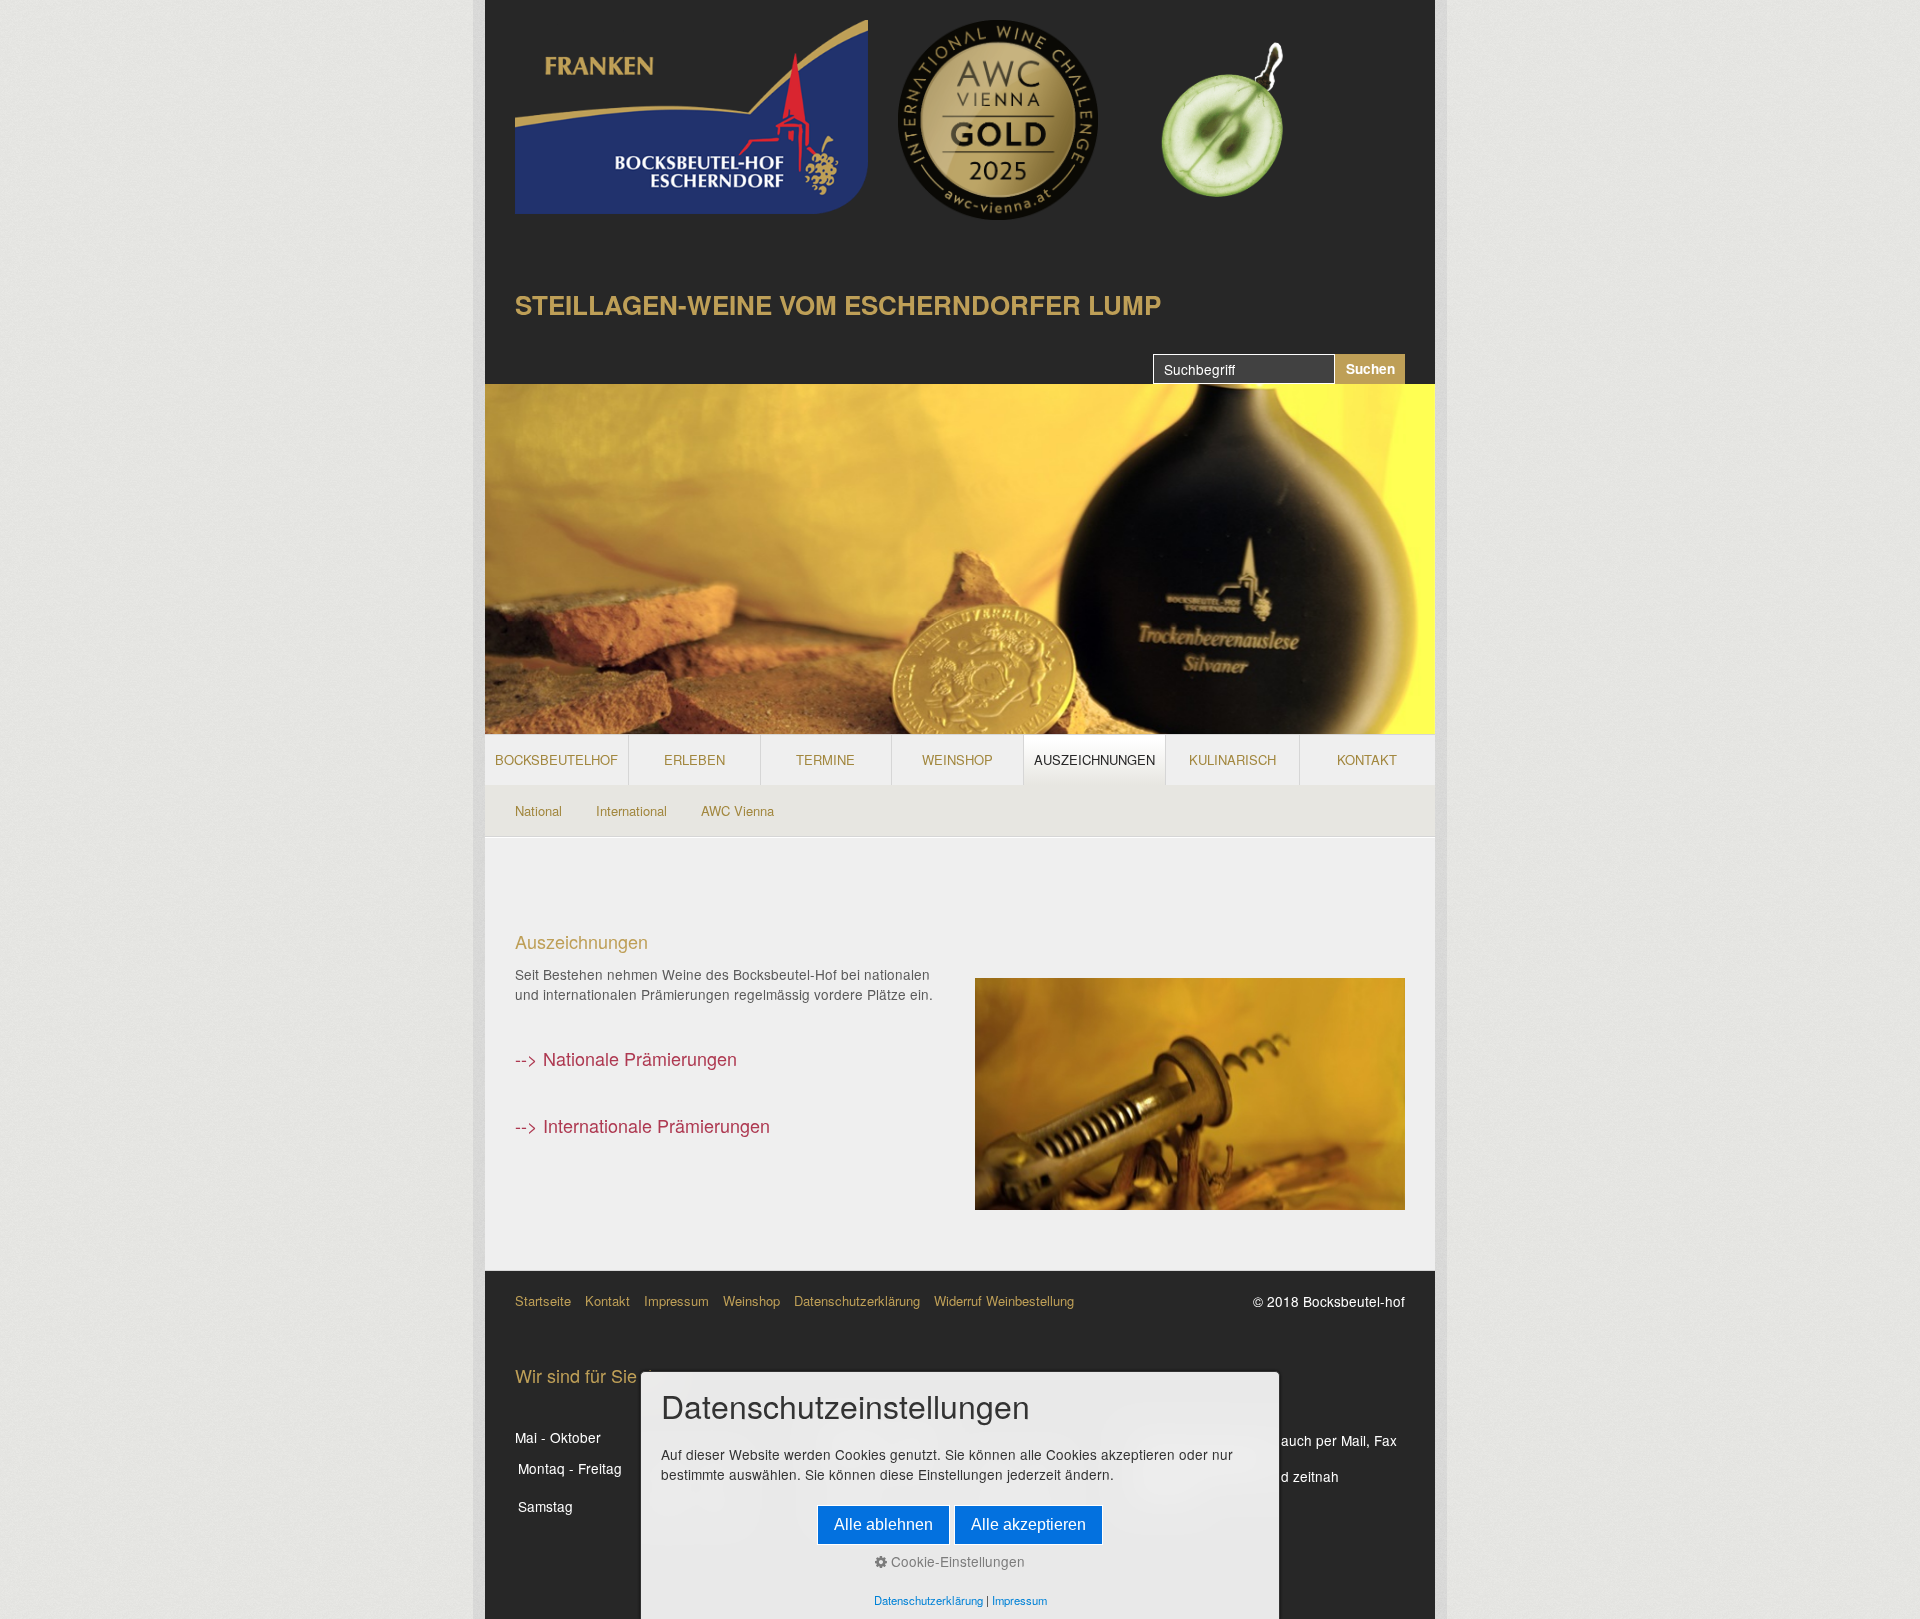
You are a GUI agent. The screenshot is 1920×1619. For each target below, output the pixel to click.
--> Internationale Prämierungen (642, 1125)
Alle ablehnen (883, 1524)
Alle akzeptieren (1028, 1524)
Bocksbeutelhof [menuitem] (556, 759)
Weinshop (751, 1300)
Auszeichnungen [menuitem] (1094, 759)
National (538, 810)
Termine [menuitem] (825, 759)
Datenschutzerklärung (857, 1300)
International (631, 810)
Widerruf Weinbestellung (1004, 1300)
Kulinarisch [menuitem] (1232, 759)
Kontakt (607, 1300)
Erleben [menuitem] (694, 759)
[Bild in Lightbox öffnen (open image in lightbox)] (998, 120)
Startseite (543, 1300)
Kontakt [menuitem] (1367, 759)
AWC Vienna (737, 810)
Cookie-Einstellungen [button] (956, 1561)
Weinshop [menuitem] (957, 759)
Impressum (676, 1300)
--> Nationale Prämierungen (626, 1058)
